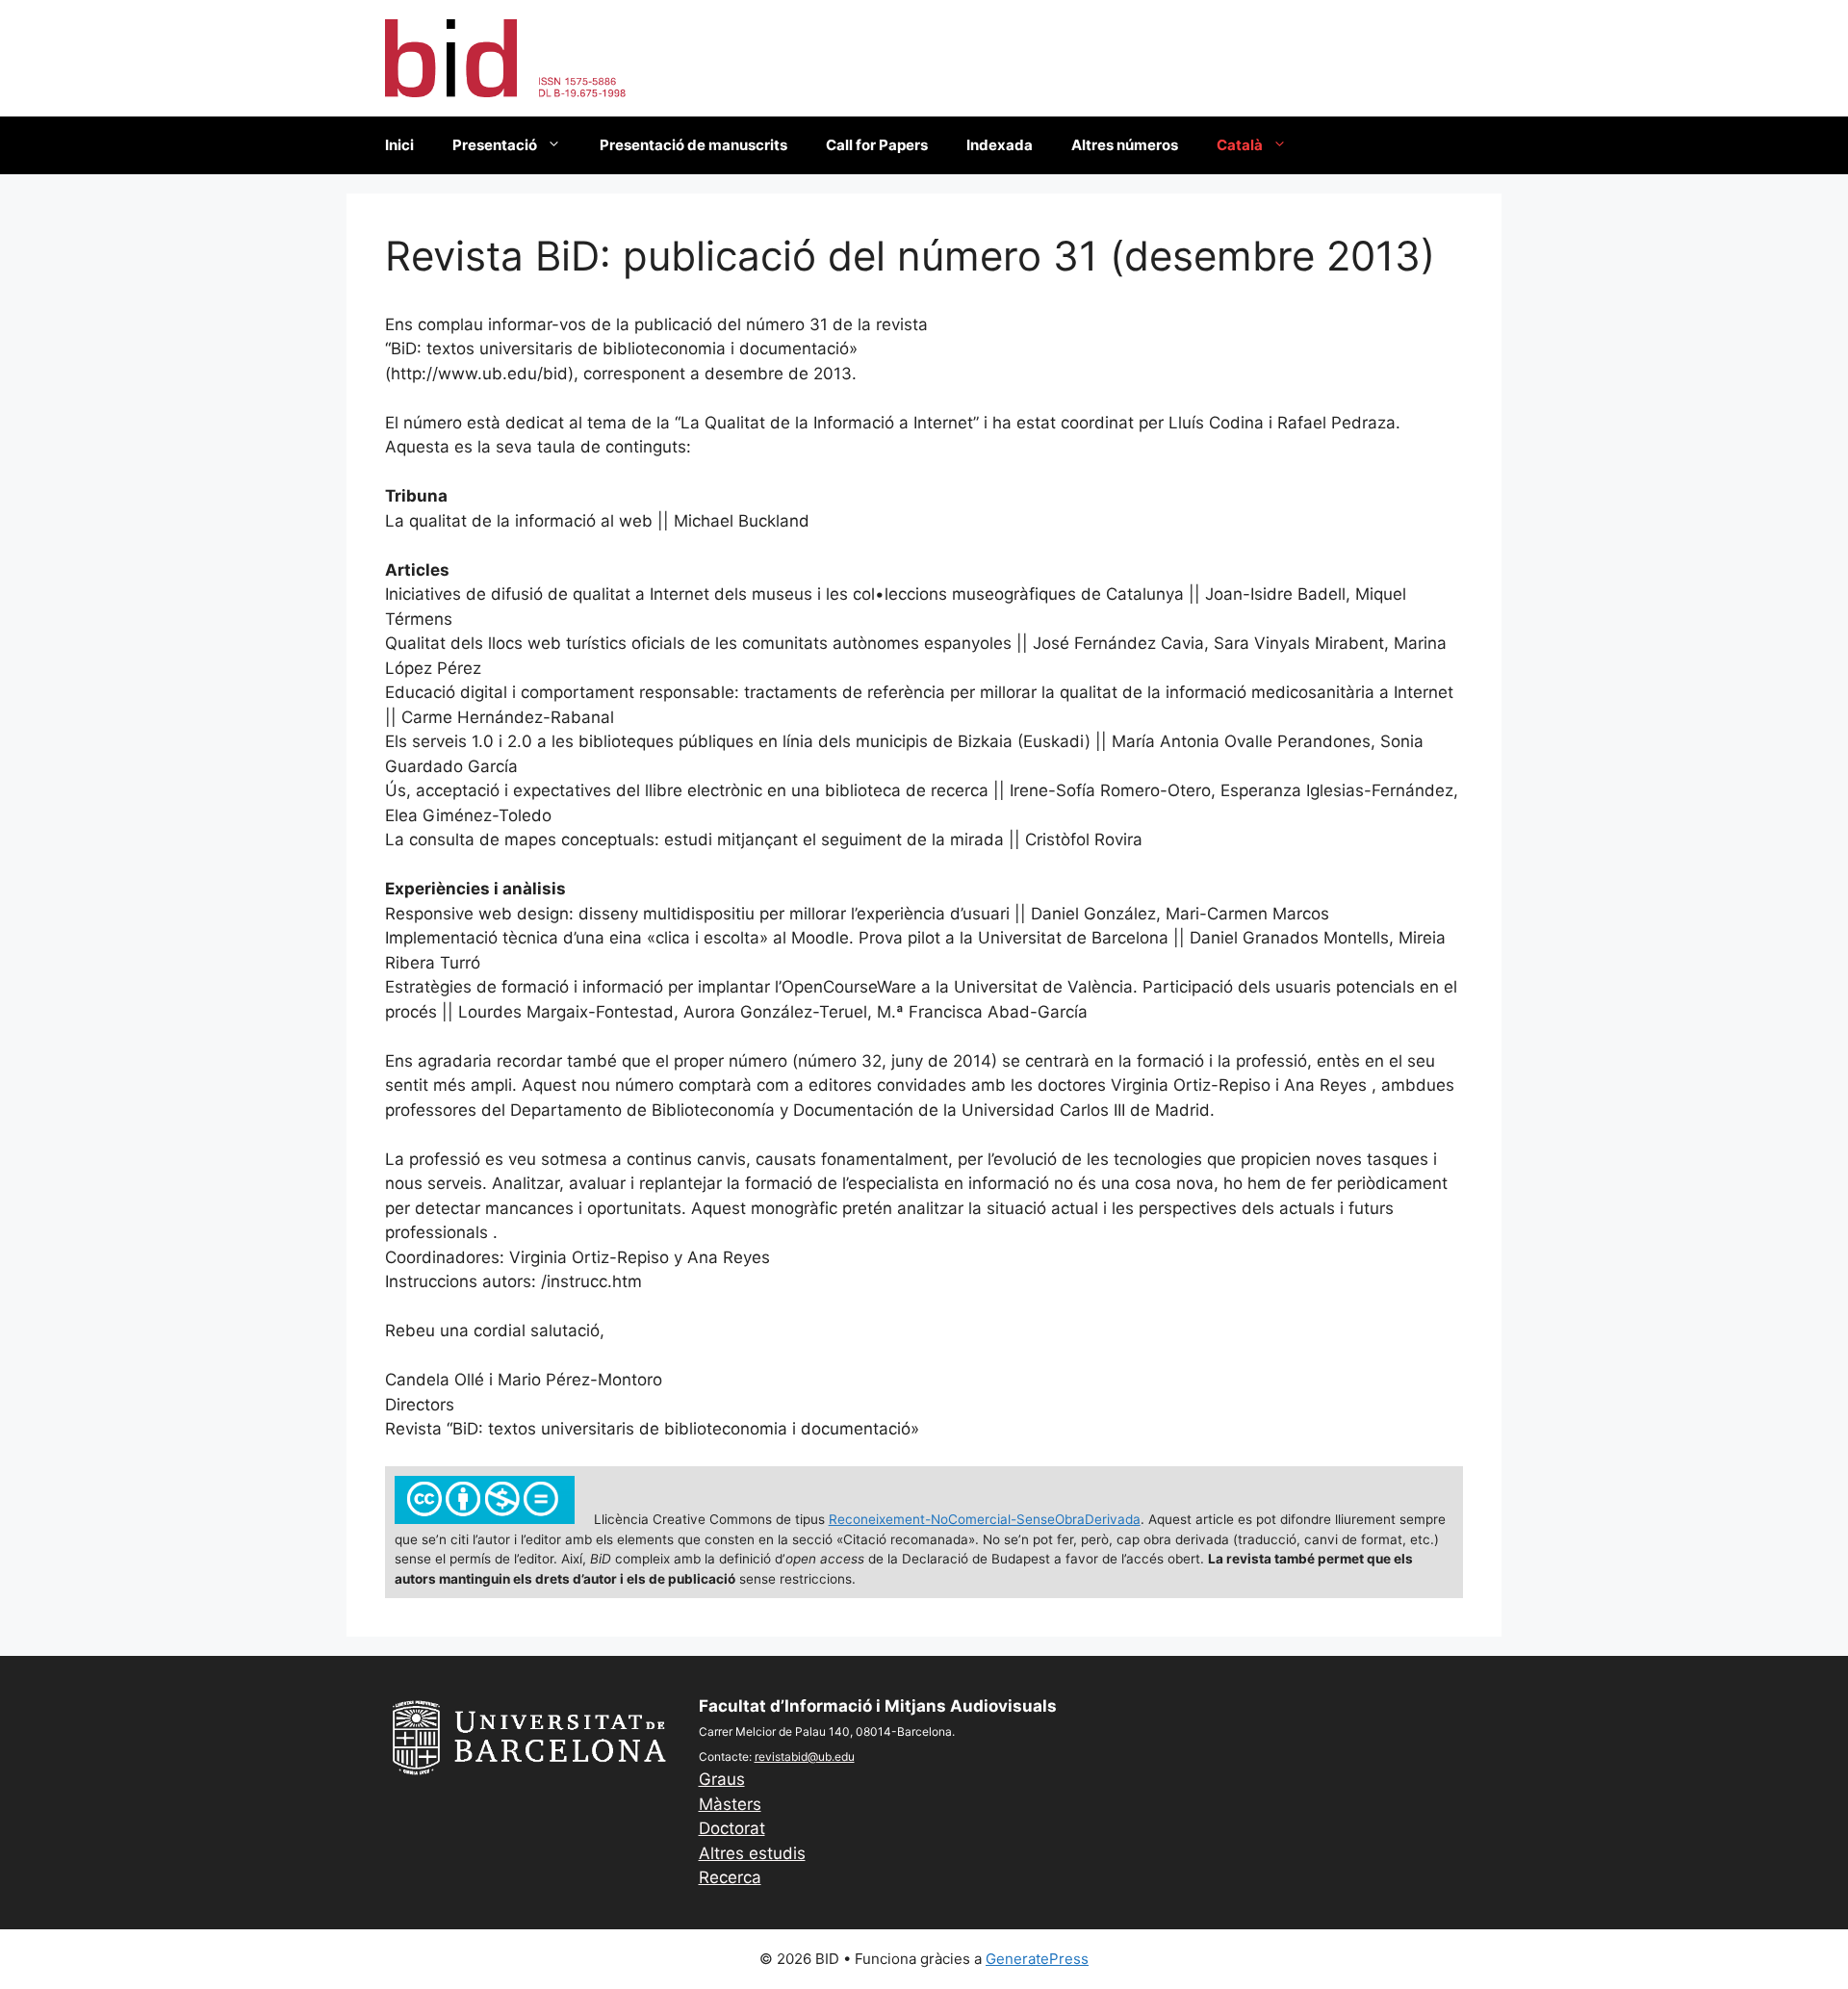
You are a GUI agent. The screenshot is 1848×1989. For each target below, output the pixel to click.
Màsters (730, 1804)
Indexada (1000, 145)
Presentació (495, 145)
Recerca (730, 1877)
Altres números (1125, 145)
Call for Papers (877, 145)
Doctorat (732, 1828)
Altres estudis (752, 1853)
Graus (722, 1779)
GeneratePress (1037, 1959)
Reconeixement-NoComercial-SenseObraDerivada (985, 1519)
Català (1240, 145)
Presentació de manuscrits (693, 145)
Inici (399, 145)
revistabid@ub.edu (805, 1757)
